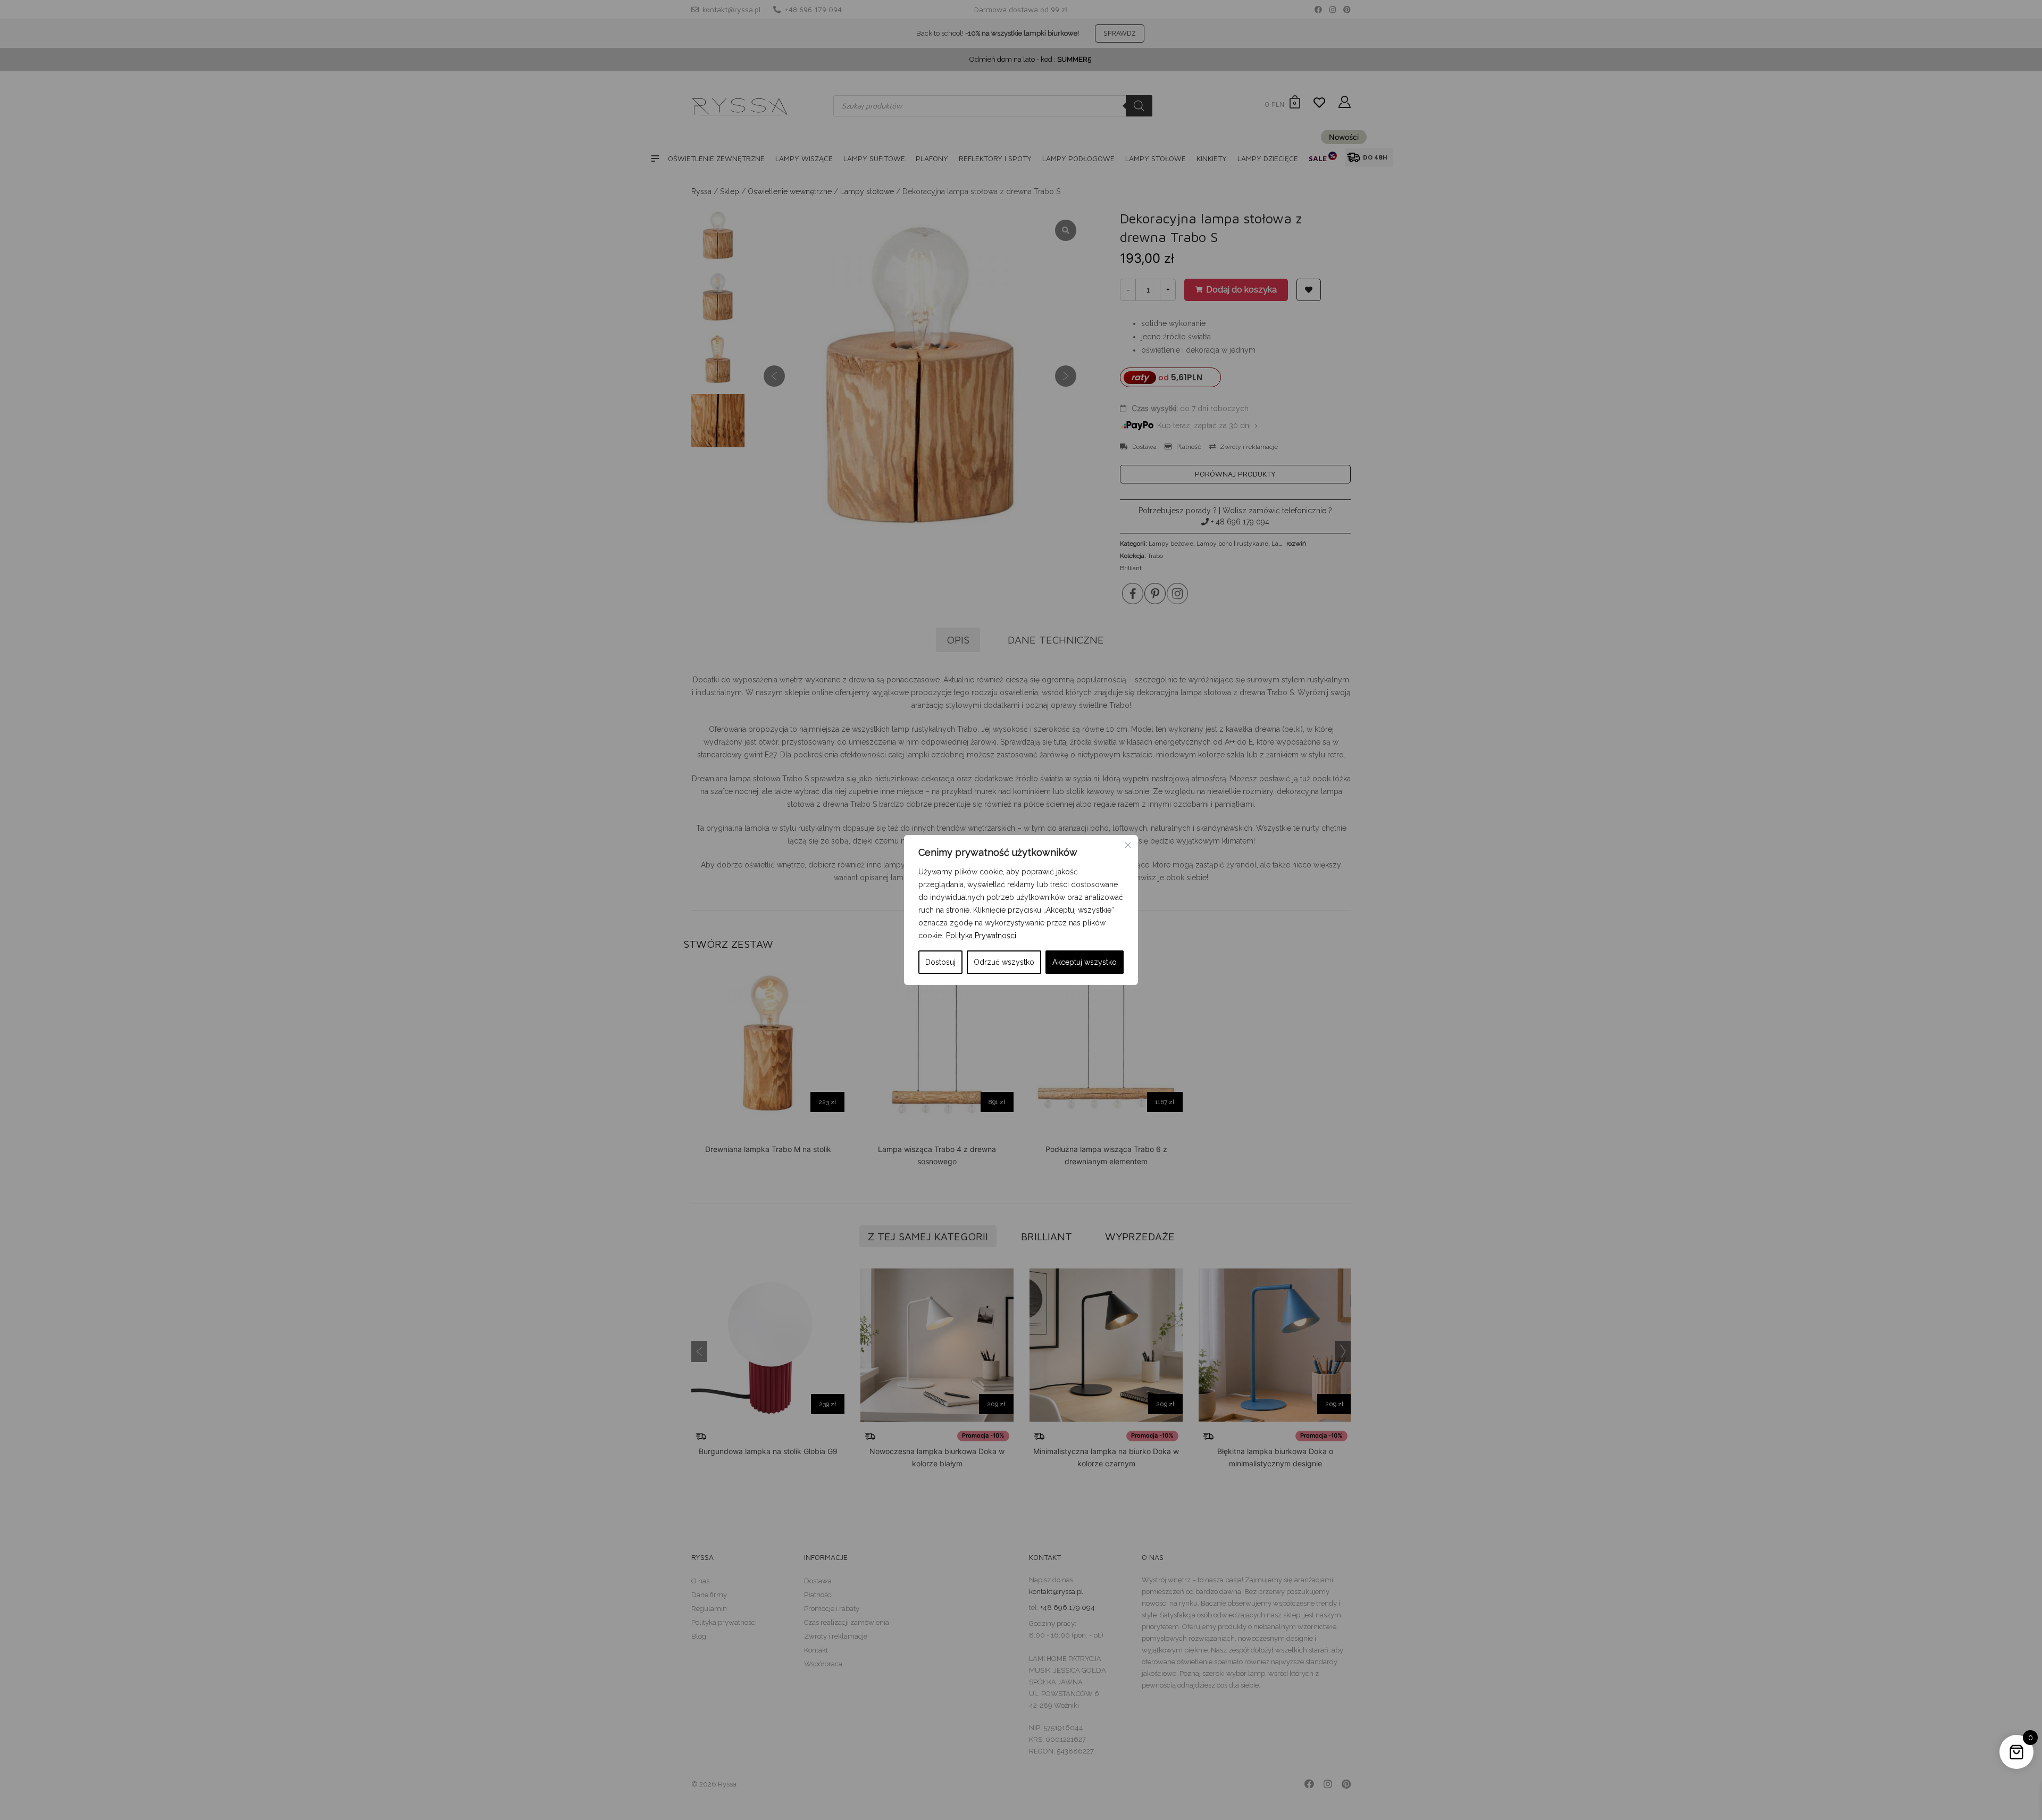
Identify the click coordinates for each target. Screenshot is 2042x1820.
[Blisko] (1128, 845)
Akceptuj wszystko (1085, 962)
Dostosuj (940, 962)
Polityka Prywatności (981, 936)
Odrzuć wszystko (1004, 962)
